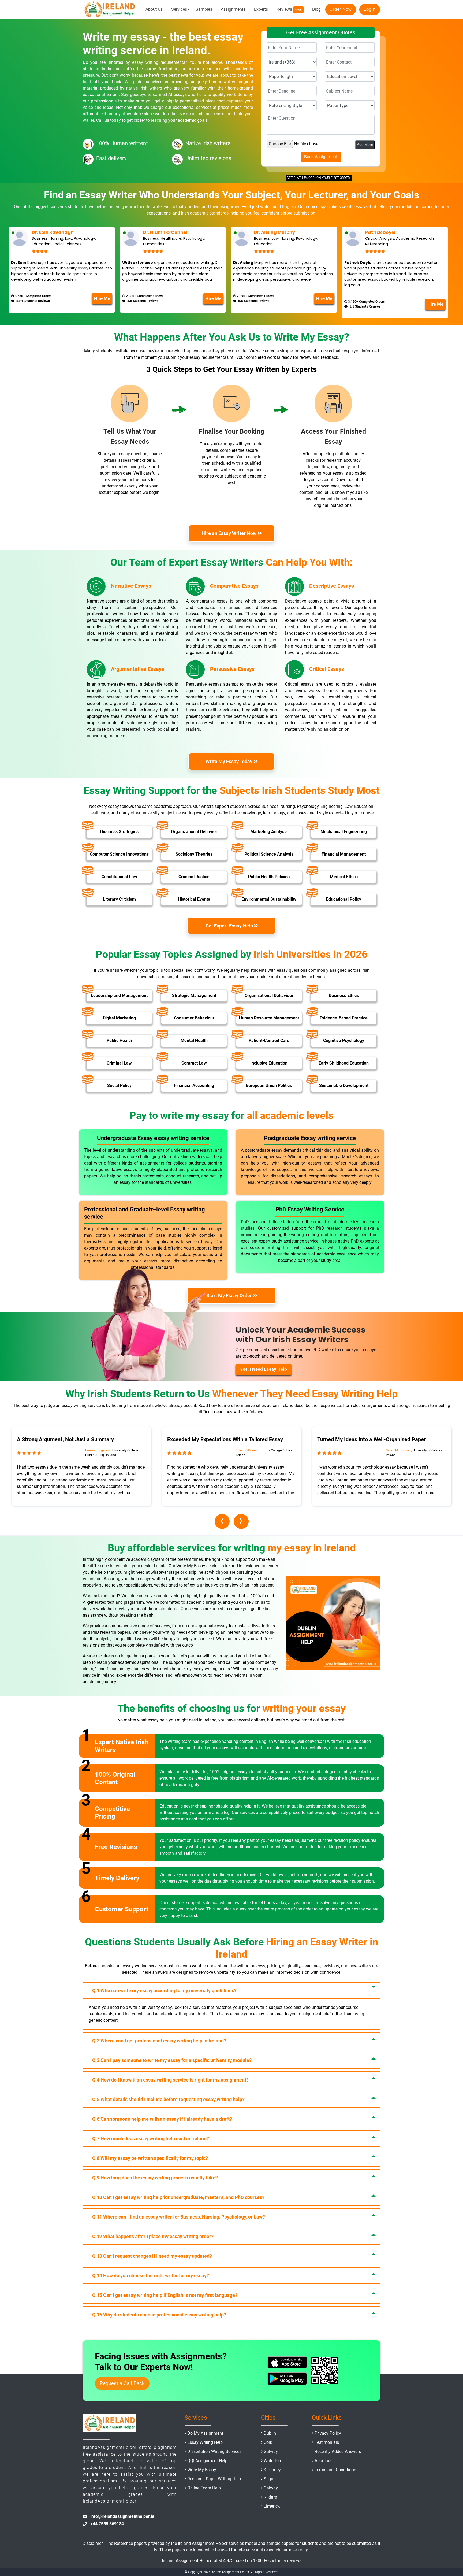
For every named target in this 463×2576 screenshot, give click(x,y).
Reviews (289, 9)
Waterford (273, 2461)
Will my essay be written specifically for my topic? (150, 2158)
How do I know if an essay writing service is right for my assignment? (170, 2080)
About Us (154, 9)
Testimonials (327, 2442)
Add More (365, 145)
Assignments (233, 9)
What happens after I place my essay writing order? (153, 2236)
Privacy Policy (328, 2433)
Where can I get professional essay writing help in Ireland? (159, 2041)
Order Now (341, 9)
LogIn (370, 9)
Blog (316, 9)
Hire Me (102, 298)
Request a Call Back (122, 2383)
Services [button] (179, 9)
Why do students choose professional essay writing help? (159, 2315)
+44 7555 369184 (107, 2524)
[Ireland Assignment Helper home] (110, 9)
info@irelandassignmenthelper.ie (122, 2516)
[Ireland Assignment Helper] (110, 2424)
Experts (261, 9)
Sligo (268, 2479)
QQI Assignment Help (207, 2461)
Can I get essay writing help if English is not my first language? (165, 2295)
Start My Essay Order (230, 1296)
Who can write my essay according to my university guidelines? (164, 1991)
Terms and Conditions (335, 2470)
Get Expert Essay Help (229, 925)
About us (323, 2461)
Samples (204, 9)
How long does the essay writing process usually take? (155, 2178)
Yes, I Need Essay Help (264, 1369)
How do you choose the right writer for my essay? (151, 2276)
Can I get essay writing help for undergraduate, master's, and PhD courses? (178, 2197)
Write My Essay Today (230, 761)
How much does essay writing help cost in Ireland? (151, 2139)
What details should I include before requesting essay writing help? (168, 2099)
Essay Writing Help (205, 2442)
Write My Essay (202, 2470)
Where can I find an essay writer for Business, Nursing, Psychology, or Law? (179, 2217)
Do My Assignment (205, 2433)
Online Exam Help (204, 2488)
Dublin (270, 2433)
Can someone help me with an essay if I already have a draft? (162, 2119)
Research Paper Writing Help (214, 2479)
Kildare (270, 2497)
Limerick (272, 2506)
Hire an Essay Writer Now (230, 533)
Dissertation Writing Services (214, 2451)
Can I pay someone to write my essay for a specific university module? (172, 2060)
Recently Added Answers (338, 2451)
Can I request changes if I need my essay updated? (152, 2256)
